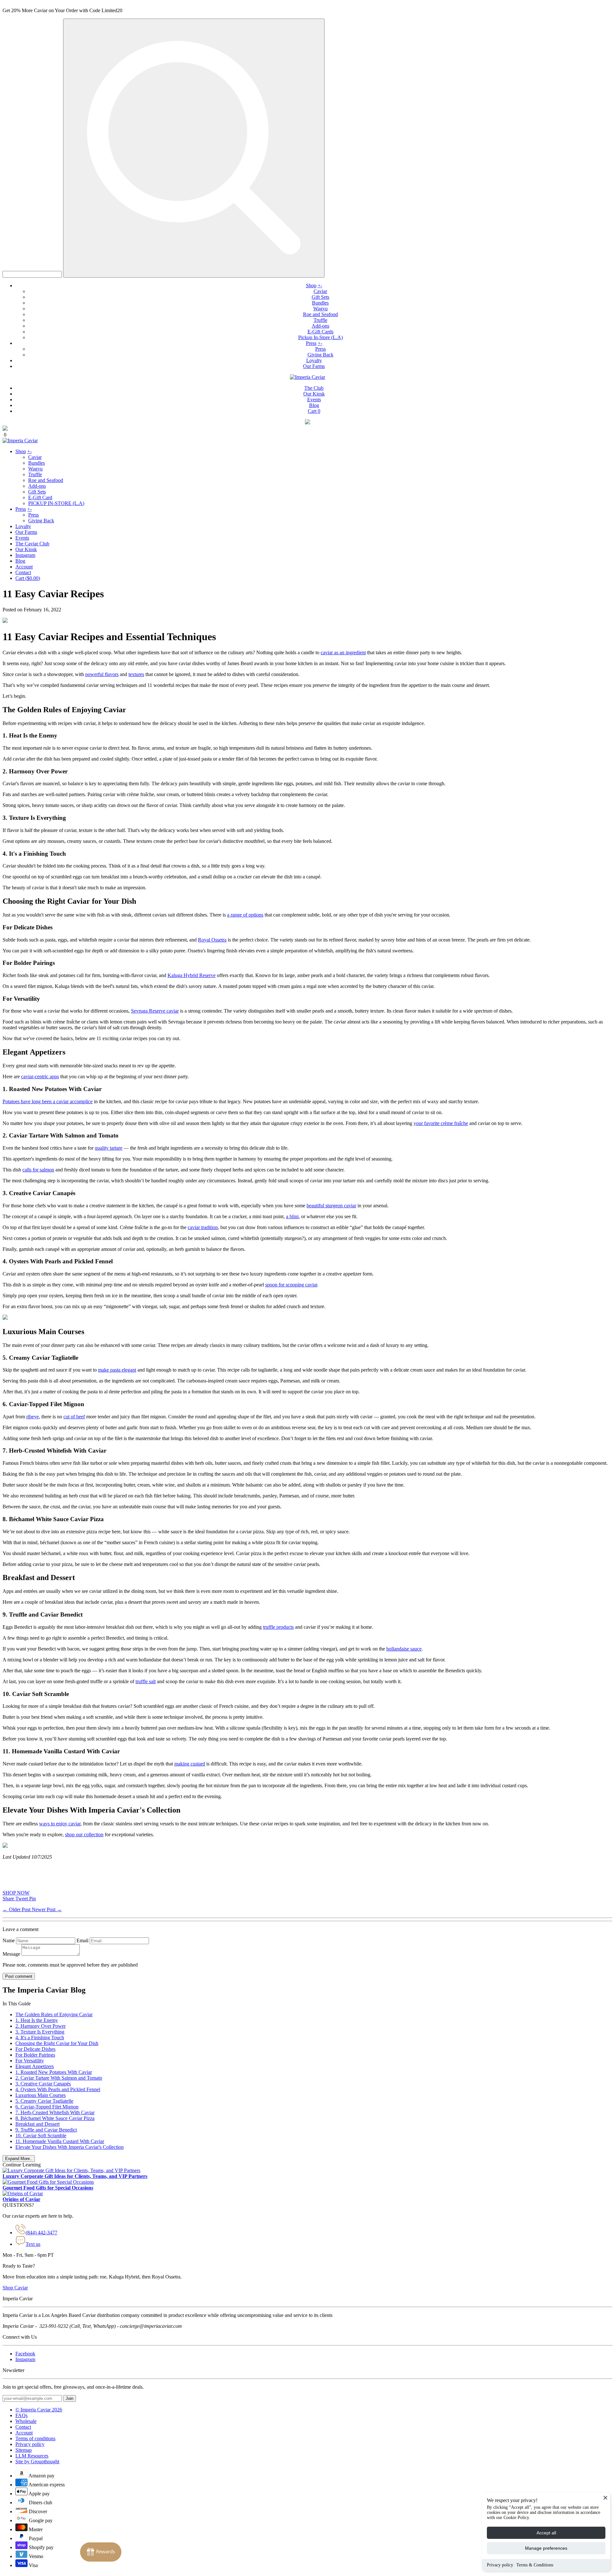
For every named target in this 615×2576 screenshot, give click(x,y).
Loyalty (314, 360)
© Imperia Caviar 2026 (39, 2410)
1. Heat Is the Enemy (37, 2020)
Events (314, 399)
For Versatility (30, 2061)
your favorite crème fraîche (441, 1123)
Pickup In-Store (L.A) (320, 337)
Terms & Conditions (535, 2565)
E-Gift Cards (320, 332)
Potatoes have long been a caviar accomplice (48, 1101)
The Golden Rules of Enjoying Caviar (54, 2014)
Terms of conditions (35, 2438)
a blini (292, 1216)
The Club (314, 388)
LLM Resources (32, 2456)
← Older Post (17, 1909)
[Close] (605, 2498)
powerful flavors (102, 674)
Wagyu (320, 309)
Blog (314, 405)
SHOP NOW (16, 1893)
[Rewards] (101, 2552)
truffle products (278, 1627)
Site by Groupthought (37, 2462)
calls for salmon (38, 1170)
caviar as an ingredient (343, 652)
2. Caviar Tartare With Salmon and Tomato (59, 2078)
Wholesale (26, 2421)
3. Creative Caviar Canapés (43, 2084)
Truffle (320, 320)
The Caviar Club (32, 544)
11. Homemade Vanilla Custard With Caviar (60, 2141)
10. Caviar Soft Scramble (41, 2136)
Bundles (320, 303)
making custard (190, 1764)
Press (311, 343)
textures (136, 674)
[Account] (307, 423)
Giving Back (320, 355)
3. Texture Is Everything (40, 2032)
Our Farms (314, 366)
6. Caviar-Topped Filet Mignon (47, 2107)
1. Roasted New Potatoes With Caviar (54, 2072)
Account (24, 567)
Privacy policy (500, 2565)
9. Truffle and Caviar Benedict (46, 2130)
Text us (33, 2244)
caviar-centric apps (40, 1076)
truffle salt (146, 1681)
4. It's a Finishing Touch (40, 2038)
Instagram (25, 555)
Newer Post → (47, 1909)
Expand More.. (19, 2159)
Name (9, 1940)
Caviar (320, 291)
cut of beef (74, 1417)
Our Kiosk (314, 394)
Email (82, 1940)
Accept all (546, 2533)
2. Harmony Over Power (41, 2026)
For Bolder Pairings (35, 2055)
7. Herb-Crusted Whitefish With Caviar (55, 2112)
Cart (314, 411)
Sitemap (24, 2450)
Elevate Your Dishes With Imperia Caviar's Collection (70, 2147)
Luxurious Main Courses (41, 2095)
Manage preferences (546, 2548)
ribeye (33, 1417)
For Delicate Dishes (35, 2049)
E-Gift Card (40, 497)
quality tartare (109, 1148)
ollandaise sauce (404, 1649)
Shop (311, 285)
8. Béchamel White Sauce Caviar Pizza (55, 2118)
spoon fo (274, 1285)
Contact (23, 572)
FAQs (21, 2415)
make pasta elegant (117, 1370)
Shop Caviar (15, 2288)
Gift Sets (320, 297)
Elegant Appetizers (35, 2066)
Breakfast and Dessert (37, 2124)
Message (11, 1954)
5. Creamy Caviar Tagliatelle (44, 2101)
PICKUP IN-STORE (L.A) (56, 503)
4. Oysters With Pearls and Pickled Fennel (58, 2089)
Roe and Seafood (320, 314)
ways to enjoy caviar (60, 1824)
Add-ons (320, 326)
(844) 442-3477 (41, 2233)
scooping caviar (301, 1285)
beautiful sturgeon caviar (331, 1206)
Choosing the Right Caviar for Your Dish (57, 2043)
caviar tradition (203, 1227)
